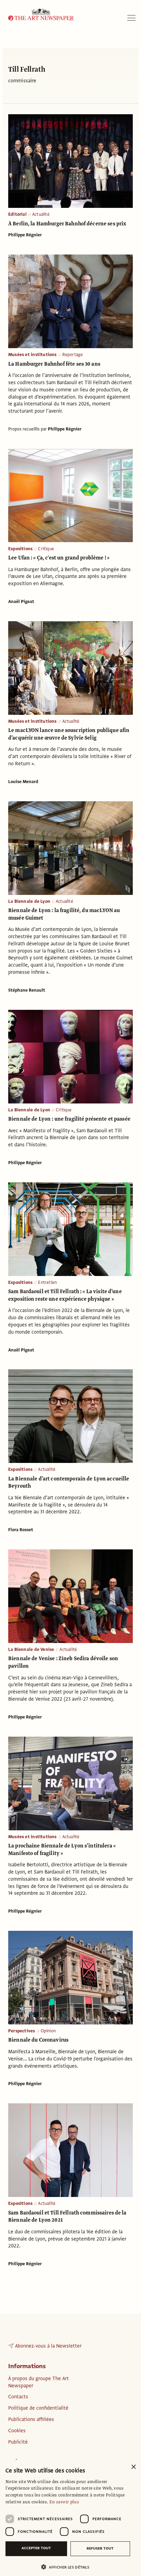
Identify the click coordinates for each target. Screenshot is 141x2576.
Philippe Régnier (25, 235)
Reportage (73, 355)
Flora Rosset (21, 1530)
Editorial (17, 214)
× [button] (133, 2467)
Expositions (20, 549)
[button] (68, 2567)
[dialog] (70, 2518)
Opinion (48, 2031)
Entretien (47, 1283)
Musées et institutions (33, 355)
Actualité (41, 214)
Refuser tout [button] (100, 2548)
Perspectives (22, 2031)
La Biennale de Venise (31, 1650)
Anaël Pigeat (21, 602)
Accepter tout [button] (36, 2548)
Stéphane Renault (27, 990)
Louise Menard (23, 782)
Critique (46, 549)
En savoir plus (64, 2502)
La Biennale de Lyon (29, 901)
